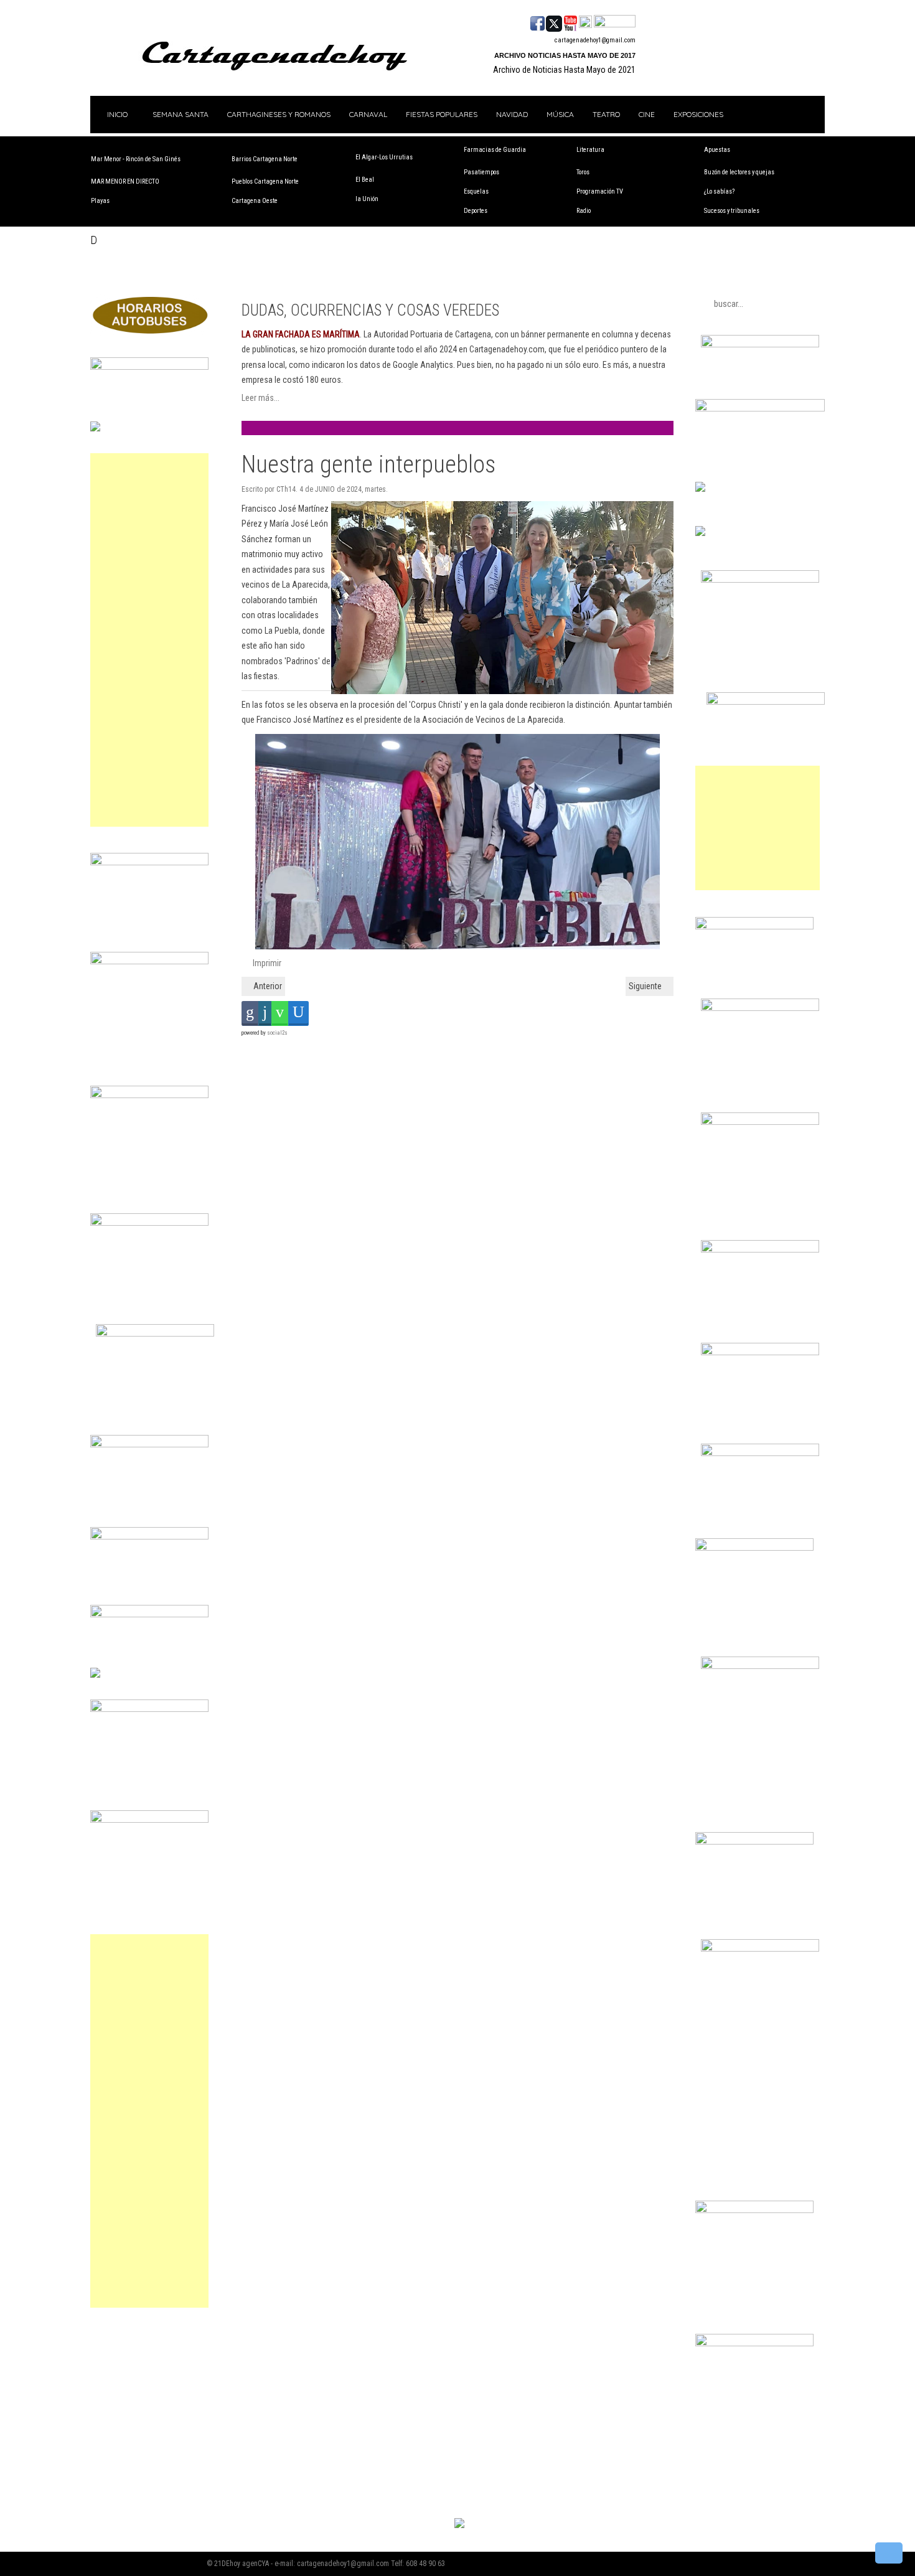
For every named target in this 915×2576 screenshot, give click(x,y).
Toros (583, 172)
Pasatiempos (481, 172)
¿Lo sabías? (719, 191)
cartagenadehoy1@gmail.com (595, 40)
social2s (277, 1033)
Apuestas (717, 150)
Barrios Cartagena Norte (265, 159)
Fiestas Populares (442, 114)
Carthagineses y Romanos (279, 114)
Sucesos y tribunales (732, 211)
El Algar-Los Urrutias (384, 157)
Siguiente (646, 986)
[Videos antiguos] (585, 22)
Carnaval (368, 114)
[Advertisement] (149, 640)
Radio (584, 211)
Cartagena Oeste (255, 201)
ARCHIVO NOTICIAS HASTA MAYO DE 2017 (565, 55)
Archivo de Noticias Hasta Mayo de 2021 (564, 70)
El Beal (365, 180)
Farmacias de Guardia (495, 150)
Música (560, 114)
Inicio (116, 114)
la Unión (367, 199)
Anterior (267, 986)
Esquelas (476, 191)
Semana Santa (181, 114)
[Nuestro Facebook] (537, 22)
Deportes (476, 211)
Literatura (590, 150)
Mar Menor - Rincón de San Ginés (136, 159)
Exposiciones (698, 114)
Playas (100, 201)
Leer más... (260, 398)
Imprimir (266, 963)
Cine (647, 114)
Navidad (512, 114)
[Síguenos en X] (554, 22)
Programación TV (600, 191)
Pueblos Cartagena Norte (265, 181)
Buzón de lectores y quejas (739, 172)
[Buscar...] (615, 22)
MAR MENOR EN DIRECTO (125, 181)
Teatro (606, 114)
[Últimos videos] (570, 22)
